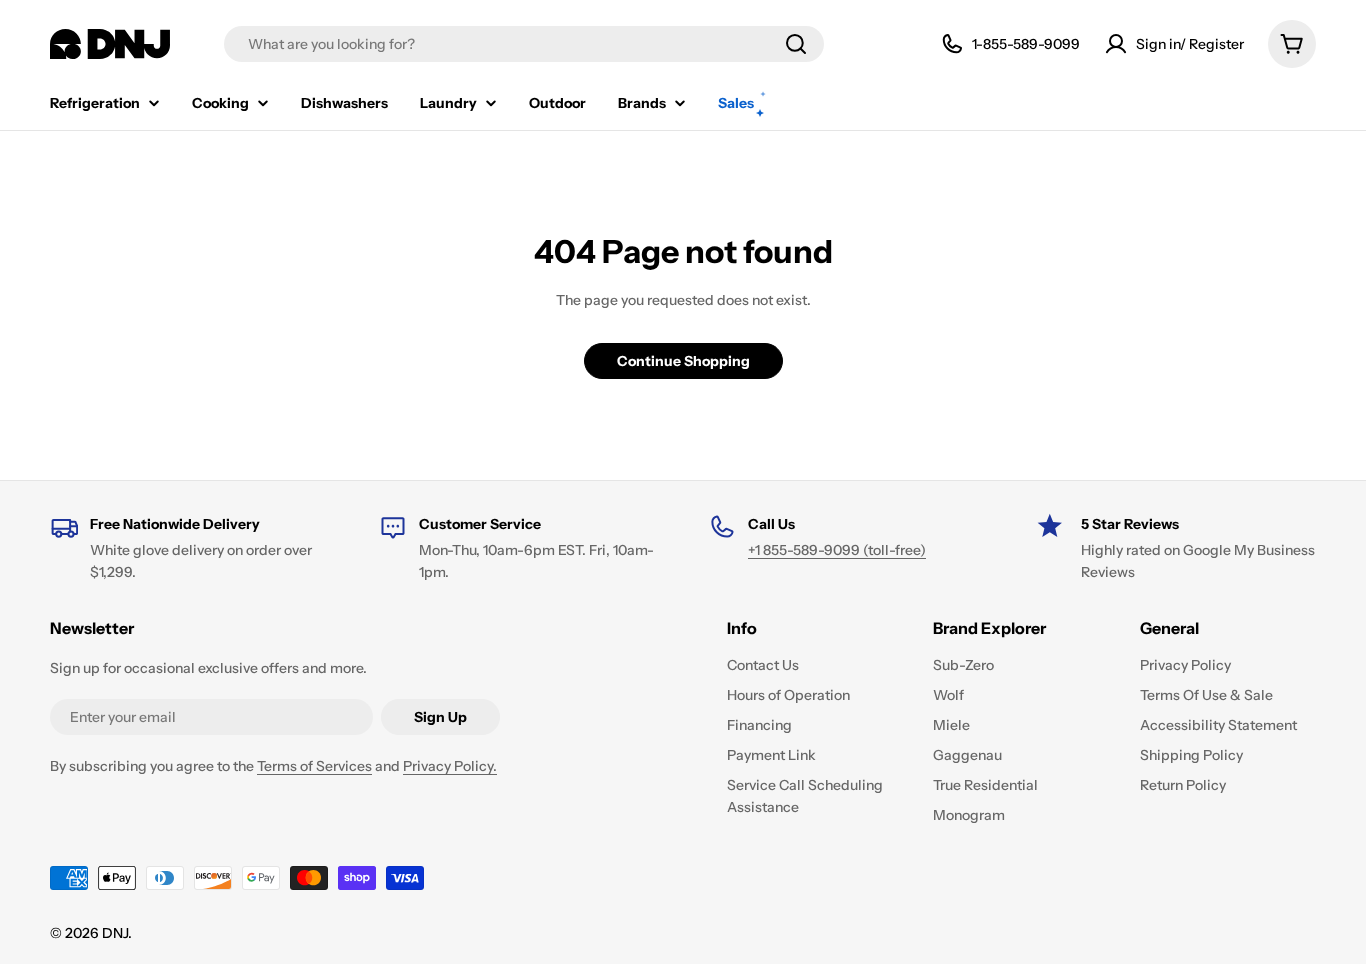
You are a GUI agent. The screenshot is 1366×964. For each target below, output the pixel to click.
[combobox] (524, 44)
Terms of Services (314, 766)
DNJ (115, 933)
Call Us (771, 524)
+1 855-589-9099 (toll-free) (837, 550)
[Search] (796, 44)
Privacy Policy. (450, 766)
